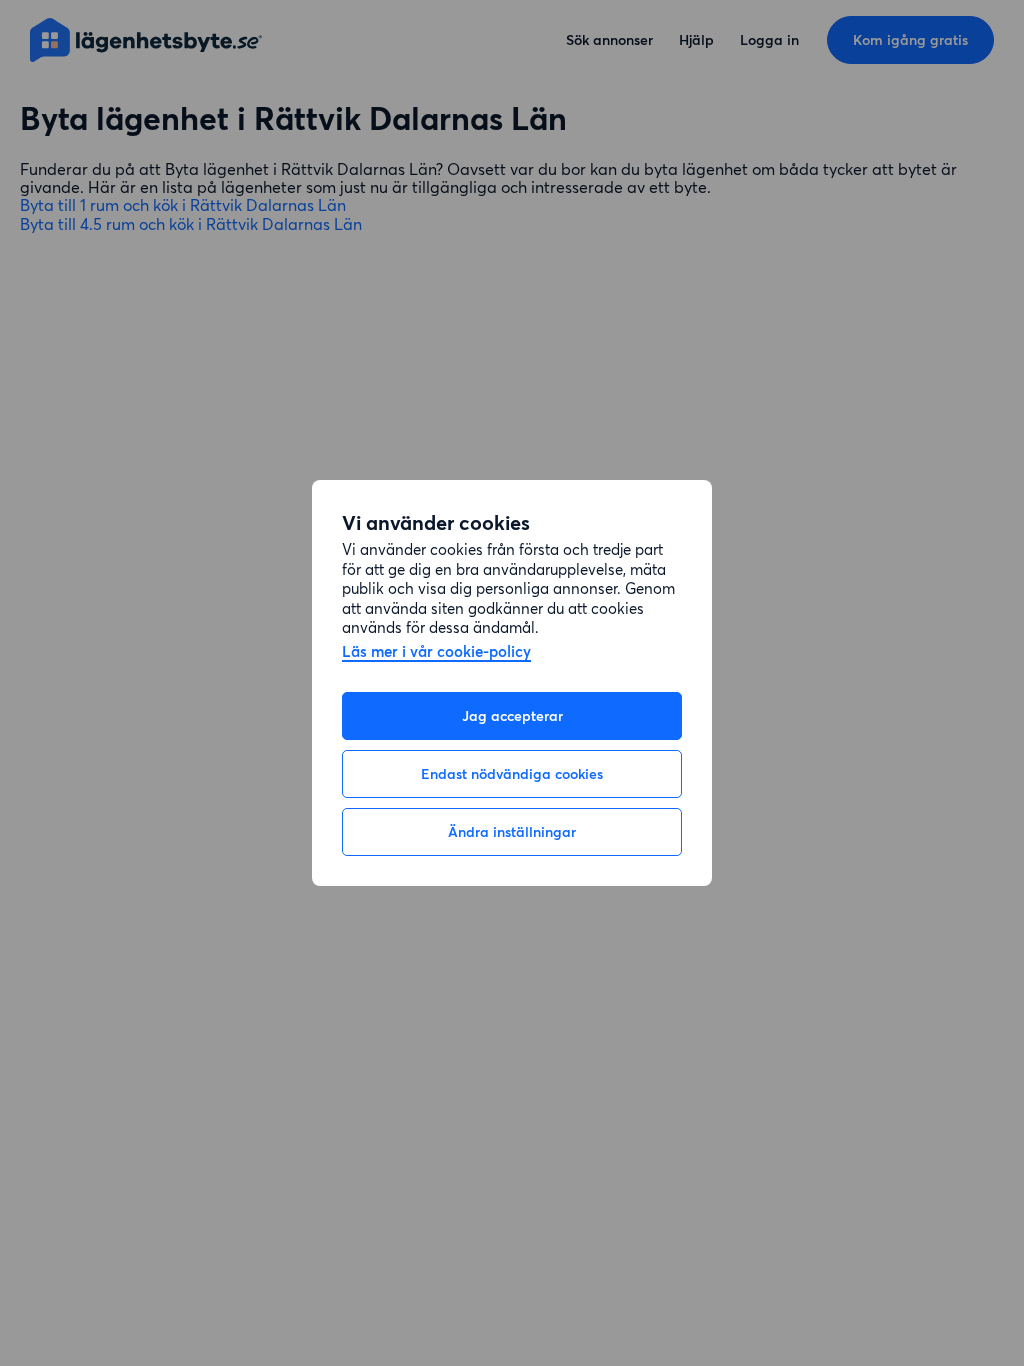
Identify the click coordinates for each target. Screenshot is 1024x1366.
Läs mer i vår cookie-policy (436, 652)
